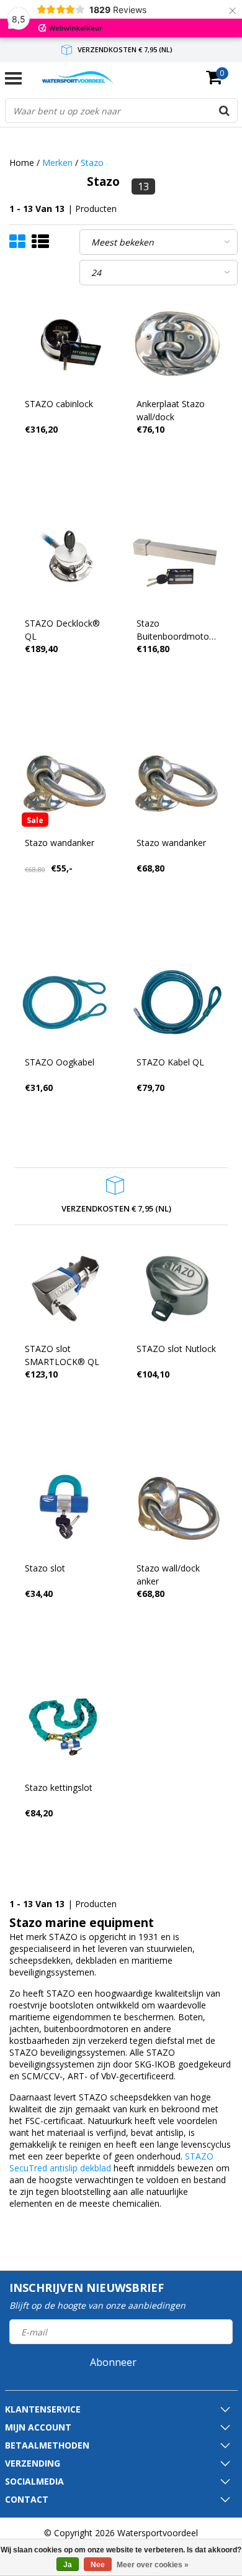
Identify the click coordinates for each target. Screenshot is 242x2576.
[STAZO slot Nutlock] (177, 1289)
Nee (98, 2565)
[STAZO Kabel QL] (177, 1002)
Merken (57, 163)
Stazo (92, 163)
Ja (68, 2565)
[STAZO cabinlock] (65, 344)
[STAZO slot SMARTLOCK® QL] (65, 1289)
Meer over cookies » (153, 2565)
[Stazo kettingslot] (65, 1728)
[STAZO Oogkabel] (65, 1002)
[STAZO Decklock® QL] (65, 563)
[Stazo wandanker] (65, 783)
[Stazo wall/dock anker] (177, 1508)
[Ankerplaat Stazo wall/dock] (177, 344)
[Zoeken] (225, 111)
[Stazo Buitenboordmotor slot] (177, 563)
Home (22, 163)
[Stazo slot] (65, 1508)
